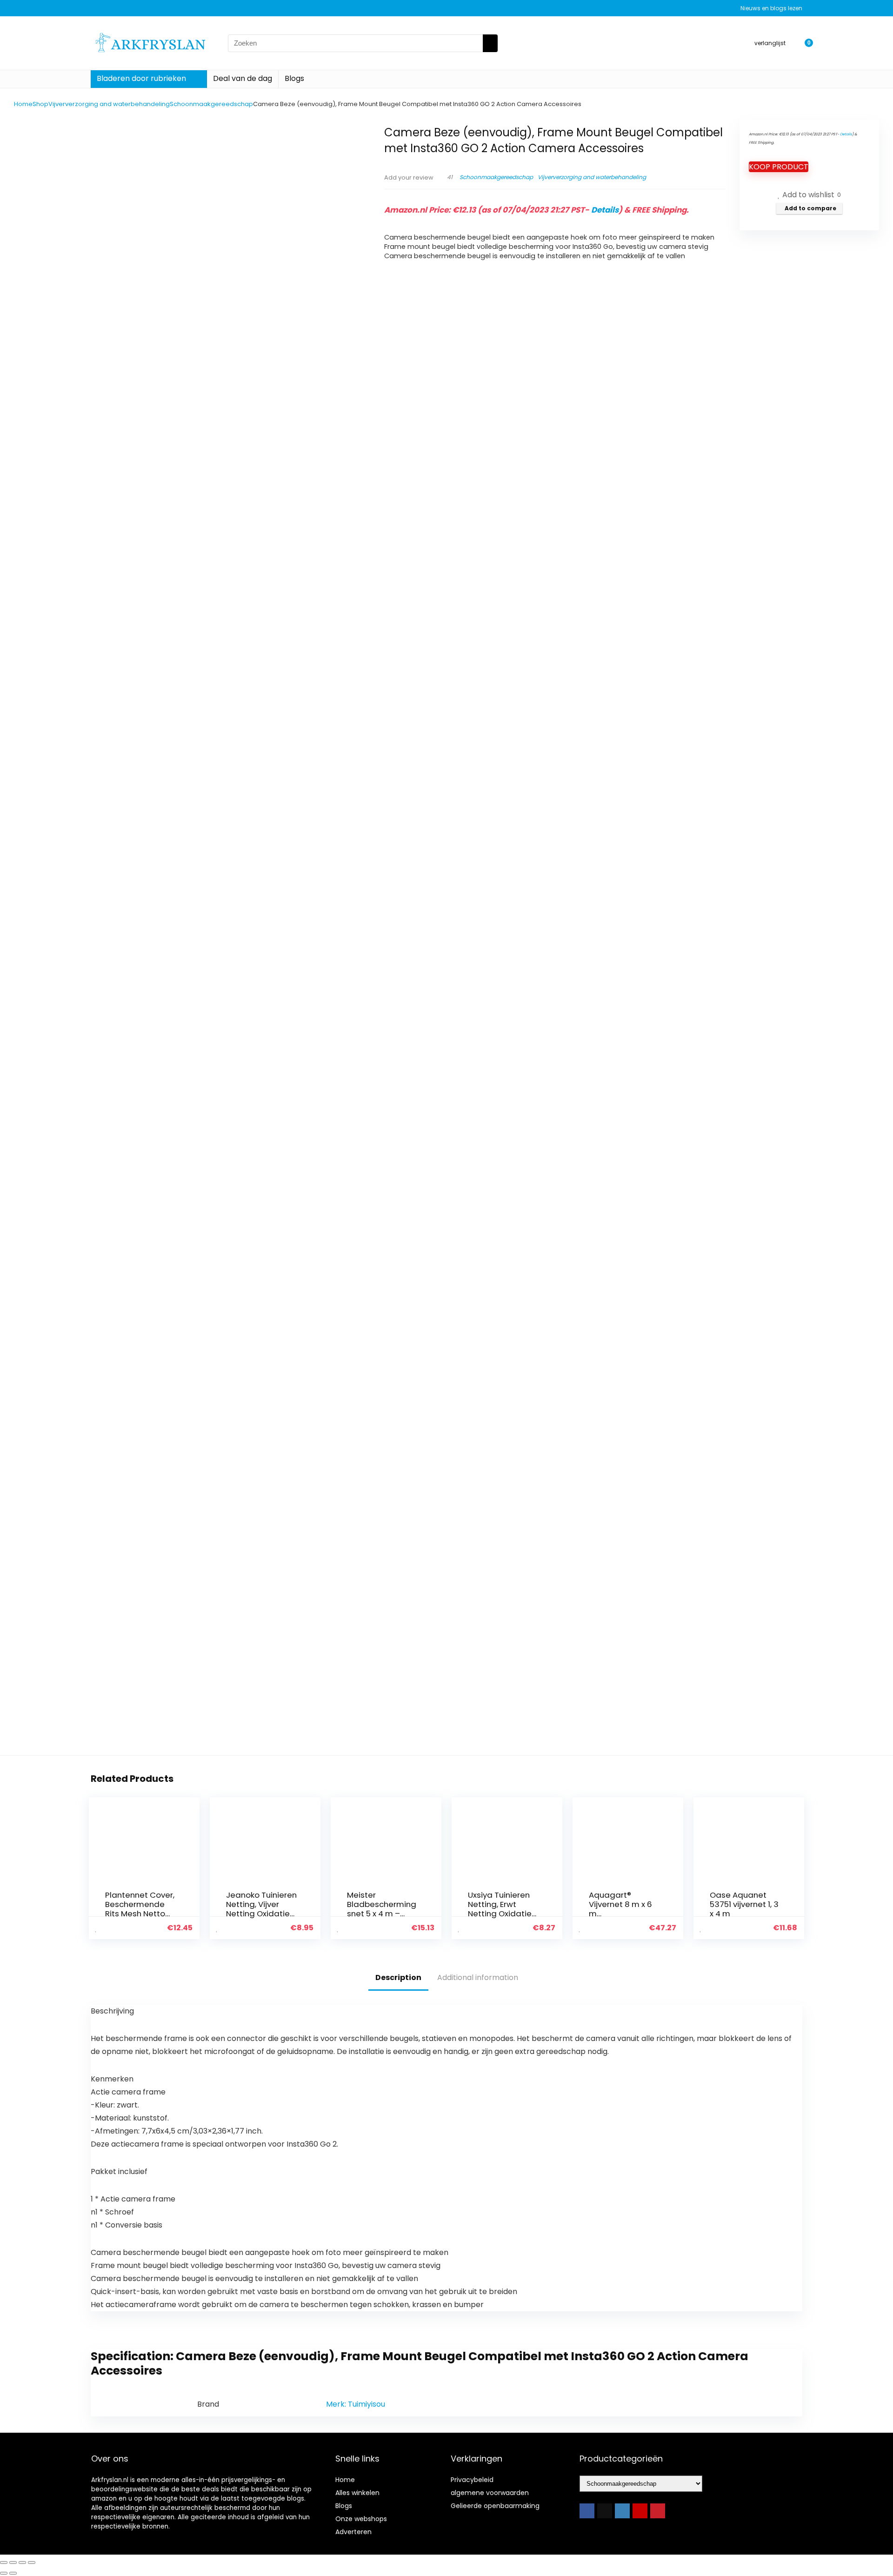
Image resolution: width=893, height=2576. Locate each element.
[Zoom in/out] (4, 2563)
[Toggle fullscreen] (13, 2563)
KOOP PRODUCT (779, 167)
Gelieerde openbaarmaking (495, 2506)
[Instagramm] (622, 2511)
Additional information (478, 1977)
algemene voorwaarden (490, 2493)
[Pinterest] (658, 2511)
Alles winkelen (357, 2493)
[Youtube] (640, 2511)
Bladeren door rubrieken (141, 78)
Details (605, 210)
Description (398, 1977)
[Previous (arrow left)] (4, 2573)
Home (23, 104)
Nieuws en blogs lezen (771, 8)
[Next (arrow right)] (13, 2573)
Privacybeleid (472, 2480)
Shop (40, 104)
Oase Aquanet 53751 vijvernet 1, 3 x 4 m (744, 1904)
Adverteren (353, 2532)
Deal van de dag (243, 78)
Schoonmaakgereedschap (211, 104)
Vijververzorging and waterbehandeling (109, 104)
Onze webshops (361, 2519)
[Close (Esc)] (32, 2563)
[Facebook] (587, 2511)
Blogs (294, 78)
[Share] (22, 2563)
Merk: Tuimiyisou (356, 2404)
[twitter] (605, 2511)
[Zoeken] (490, 43)
